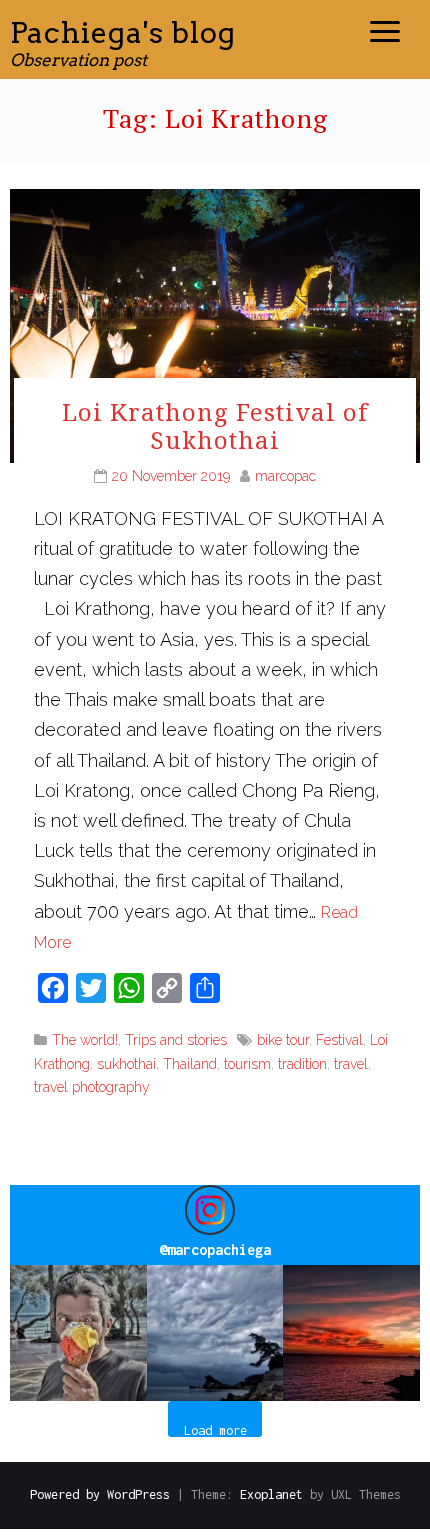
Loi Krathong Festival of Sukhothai (215, 426)
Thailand (190, 1064)
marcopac (285, 476)
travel (351, 1064)
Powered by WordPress (100, 1494)
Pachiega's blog (123, 32)
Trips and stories (176, 1040)
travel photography (92, 1087)
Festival (339, 1040)
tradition (302, 1064)
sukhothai (126, 1064)
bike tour (283, 1040)
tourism (247, 1064)
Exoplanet (271, 1494)
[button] (78, 1333)
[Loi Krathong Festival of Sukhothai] (215, 324)
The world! (85, 1040)
